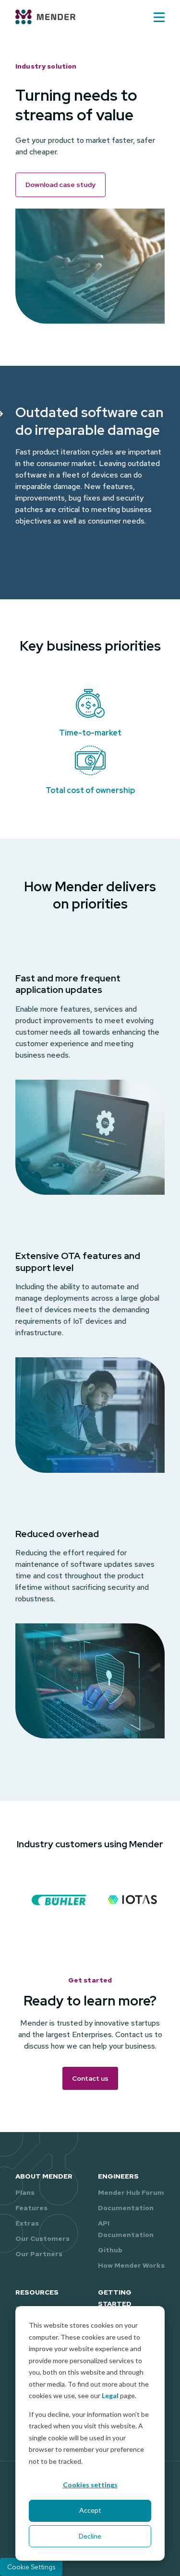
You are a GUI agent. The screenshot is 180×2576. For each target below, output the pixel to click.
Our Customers (42, 2238)
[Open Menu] (159, 17)
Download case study (60, 185)
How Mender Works (131, 2265)
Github (110, 2250)
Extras (27, 2223)
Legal (110, 2395)
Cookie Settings (31, 2567)
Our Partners (39, 2254)
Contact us (90, 2078)
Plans (25, 2192)
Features (31, 2208)
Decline (90, 2536)
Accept (90, 2510)
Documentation (126, 2208)
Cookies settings (90, 2485)
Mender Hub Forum (131, 2192)
